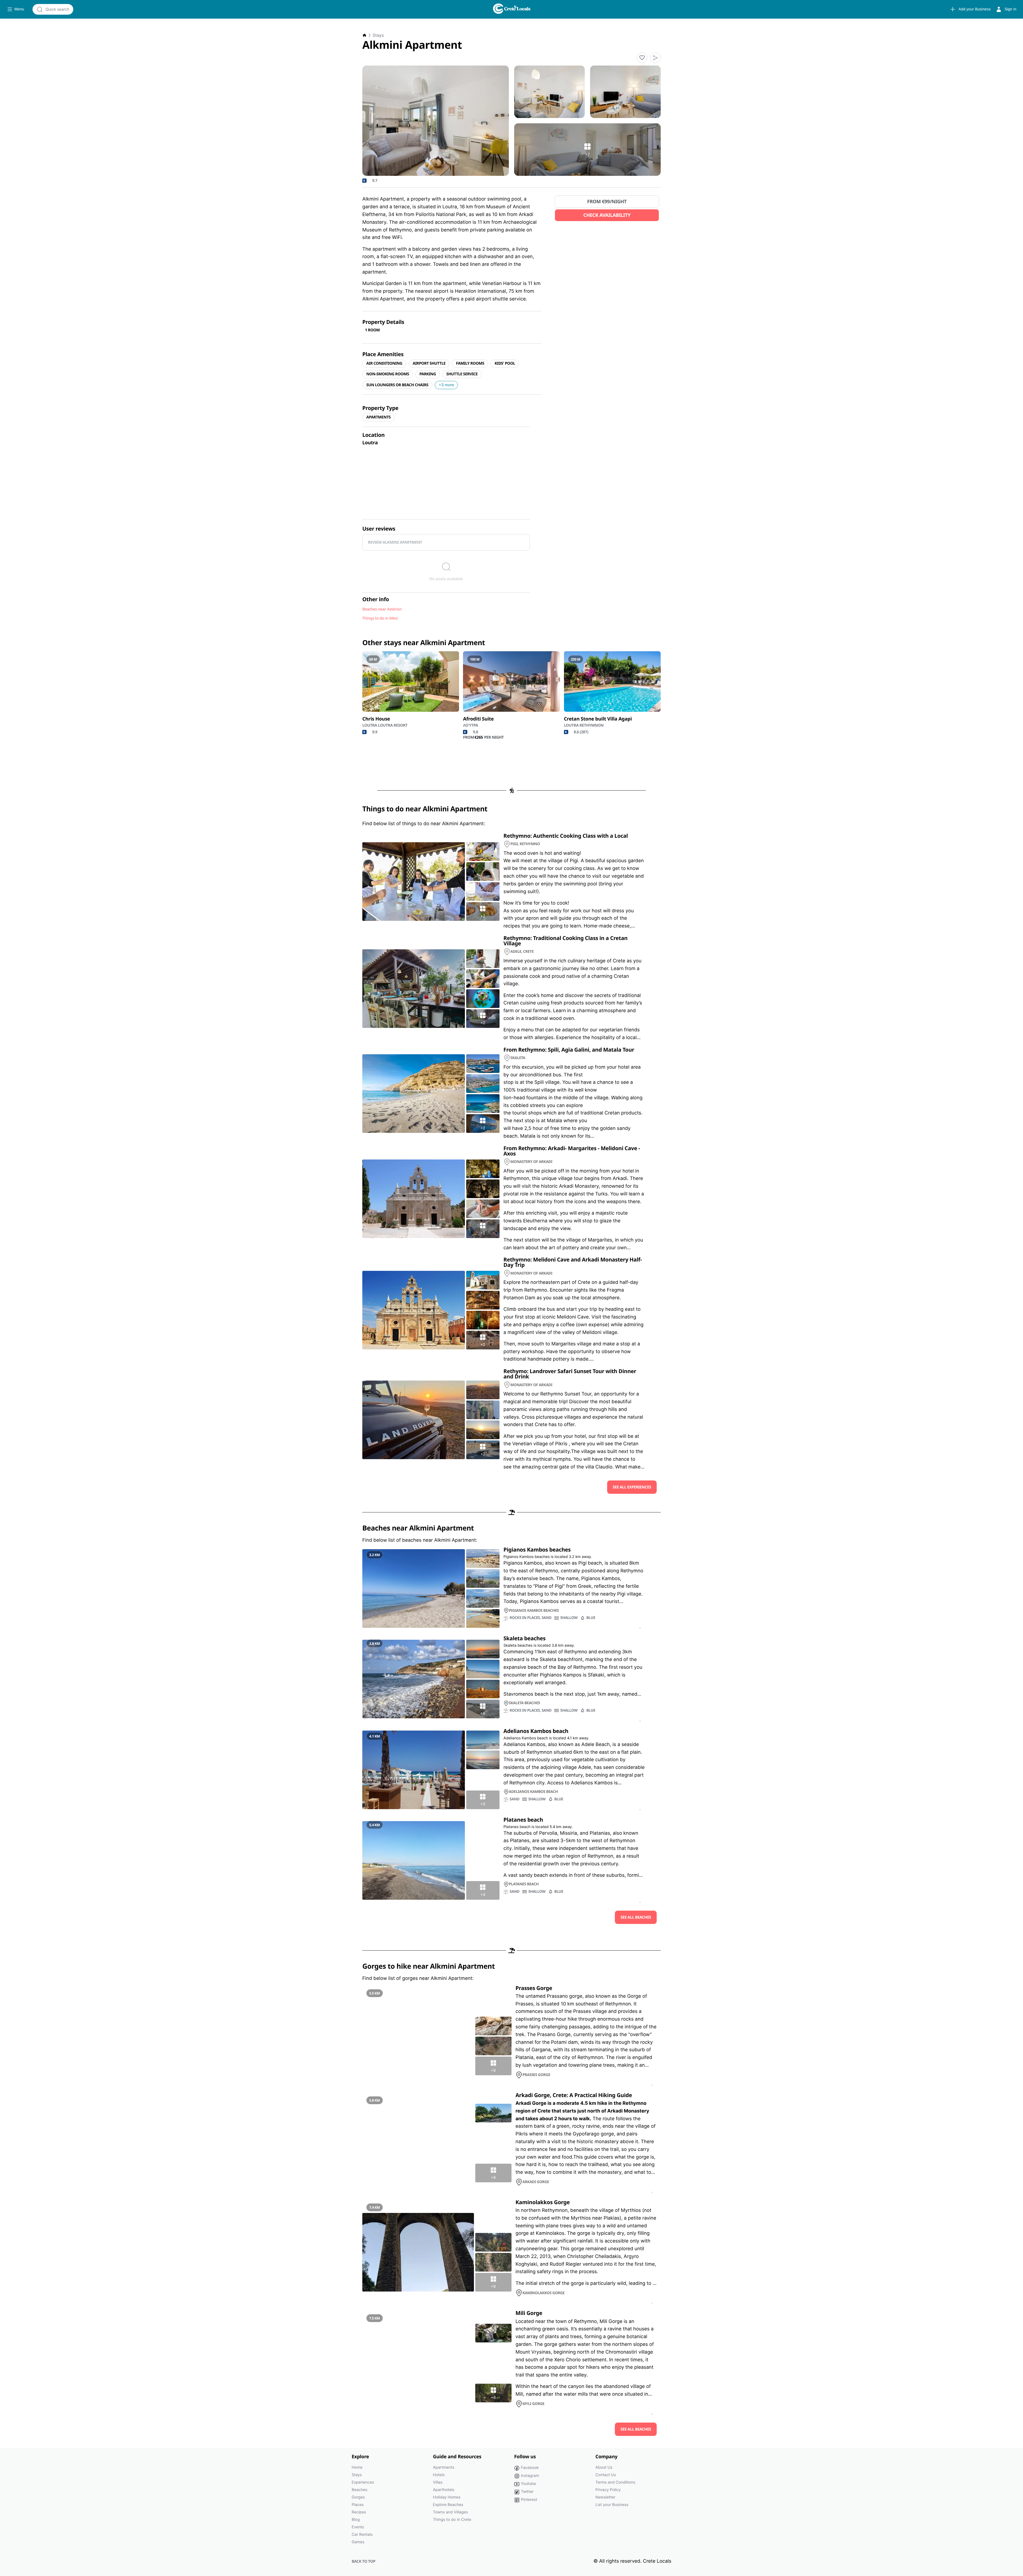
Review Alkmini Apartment (395, 542)
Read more (640, 1629)
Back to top (364, 2561)
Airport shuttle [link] (429, 363)
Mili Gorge (529, 2313)
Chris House (376, 719)
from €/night (607, 202)
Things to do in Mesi (380, 618)
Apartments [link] (378, 417)
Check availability (607, 215)
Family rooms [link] (470, 363)
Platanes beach (523, 1820)
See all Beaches (636, 1917)
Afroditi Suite (478, 719)
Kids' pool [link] (505, 363)
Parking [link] (428, 374)
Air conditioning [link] (384, 363)
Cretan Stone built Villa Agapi (598, 719)
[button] (642, 58)
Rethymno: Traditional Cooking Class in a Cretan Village (566, 941)
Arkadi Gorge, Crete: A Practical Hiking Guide (574, 2095)
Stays (378, 35)
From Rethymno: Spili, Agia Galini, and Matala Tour (569, 1050)
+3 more (446, 385)
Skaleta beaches (525, 1638)
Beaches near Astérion (382, 609)
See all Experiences (632, 1487)
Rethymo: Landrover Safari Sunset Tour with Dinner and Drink (570, 1374)
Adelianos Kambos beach (536, 1731)
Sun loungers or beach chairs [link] (397, 385)
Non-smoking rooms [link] (388, 374)
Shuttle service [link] (462, 374)
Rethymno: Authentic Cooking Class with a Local (566, 836)
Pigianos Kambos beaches (537, 1549)
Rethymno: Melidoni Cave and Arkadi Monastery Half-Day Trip (573, 1262)
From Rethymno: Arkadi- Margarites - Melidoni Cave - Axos (572, 1151)
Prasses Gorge (534, 1988)
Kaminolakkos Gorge (543, 2202)
